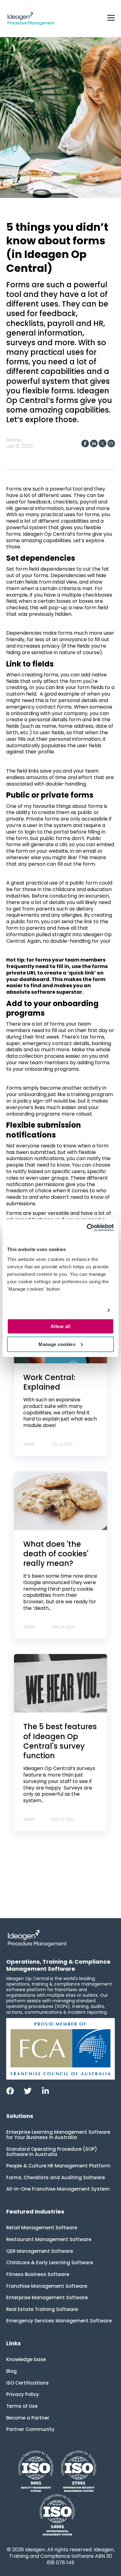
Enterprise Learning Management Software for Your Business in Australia (58, 2135)
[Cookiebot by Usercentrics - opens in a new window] (87, 1228)
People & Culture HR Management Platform (58, 2166)
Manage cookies (57, 1344)
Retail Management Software (42, 2228)
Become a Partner (28, 2418)
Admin (14, 440)
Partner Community (30, 2429)
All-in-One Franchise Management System (58, 2189)
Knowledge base (26, 2359)
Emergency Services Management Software (59, 2321)
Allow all (60, 1326)
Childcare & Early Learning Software (50, 2263)
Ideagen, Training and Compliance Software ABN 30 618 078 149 (62, 2556)
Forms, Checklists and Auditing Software (56, 2177)
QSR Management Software (40, 2251)
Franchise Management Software (47, 2286)
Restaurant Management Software (49, 2239)
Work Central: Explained (49, 1382)
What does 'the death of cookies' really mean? (56, 1554)
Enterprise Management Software (47, 2297)
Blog (11, 2371)
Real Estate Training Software (42, 2309)
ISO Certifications (27, 2383)
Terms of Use (22, 2406)
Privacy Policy (23, 2394)
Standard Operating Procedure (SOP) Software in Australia (52, 2152)
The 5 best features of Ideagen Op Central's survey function (60, 1741)
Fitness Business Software (38, 2274)
